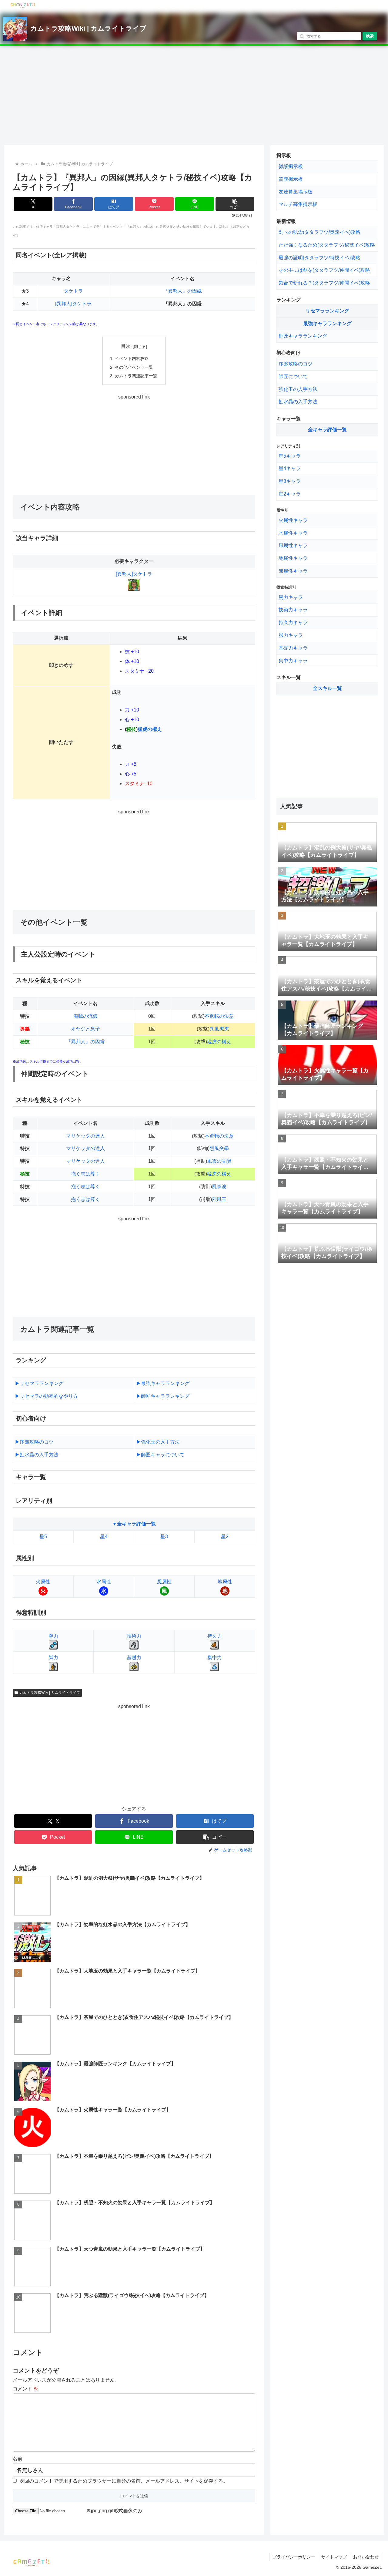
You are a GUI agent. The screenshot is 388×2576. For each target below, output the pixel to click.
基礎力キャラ (293, 648)
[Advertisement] (194, 96)
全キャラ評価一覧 (327, 430)
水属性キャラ (293, 533)
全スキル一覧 (327, 688)
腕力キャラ (291, 597)
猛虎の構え (150, 729)
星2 (225, 1537)
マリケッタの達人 (85, 1136)
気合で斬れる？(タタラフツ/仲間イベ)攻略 (324, 283)
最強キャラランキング (327, 323)
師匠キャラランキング (303, 336)
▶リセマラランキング (39, 1383)
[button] (235, 204)
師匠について (293, 377)
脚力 (53, 1658)
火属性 (43, 1582)
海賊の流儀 (85, 1016)
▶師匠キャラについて (160, 1455)
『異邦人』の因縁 (182, 291)
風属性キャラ (293, 545)
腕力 (53, 1636)
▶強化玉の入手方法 (158, 1442)
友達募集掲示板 (296, 192)
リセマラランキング (327, 311)
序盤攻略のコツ (296, 364)
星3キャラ (290, 481)
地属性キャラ (293, 558)
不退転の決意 (219, 1016)
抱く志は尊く (85, 1174)
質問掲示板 (291, 179)
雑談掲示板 (291, 166)
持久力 (215, 1636)
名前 (18, 2458)
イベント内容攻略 (132, 358)
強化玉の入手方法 (298, 389)
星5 (43, 1537)
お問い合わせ (366, 2557)
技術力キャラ (293, 610)
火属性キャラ (293, 520)
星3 (164, 1537)
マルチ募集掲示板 (298, 204)
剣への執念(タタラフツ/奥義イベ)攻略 (319, 232)
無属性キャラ (293, 571)
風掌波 (219, 1187)
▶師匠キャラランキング (163, 1396)
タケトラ (73, 291)
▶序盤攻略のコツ (34, 1442)
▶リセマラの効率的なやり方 (46, 1396)
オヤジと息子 (85, 1029)
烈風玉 (219, 1199)
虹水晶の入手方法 (298, 402)
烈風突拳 (219, 1148)
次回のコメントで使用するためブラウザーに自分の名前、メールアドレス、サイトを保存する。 (124, 2481)
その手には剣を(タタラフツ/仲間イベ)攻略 (324, 270)
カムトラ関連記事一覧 (136, 376)
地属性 (225, 1582)
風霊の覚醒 (219, 1161)
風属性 (164, 1582)
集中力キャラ (293, 661)
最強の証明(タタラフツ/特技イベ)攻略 (319, 258)
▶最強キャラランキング (163, 1383)
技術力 (134, 1636)
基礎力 (134, 1658)
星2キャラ (290, 494)
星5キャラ (290, 456)
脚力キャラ (291, 635)
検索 (370, 36)
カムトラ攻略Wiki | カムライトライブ (88, 28)
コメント (25, 2389)
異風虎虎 (219, 1029)
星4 (104, 1537)
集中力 (215, 1658)
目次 (126, 346)
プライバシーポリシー (294, 2557)
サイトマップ (334, 2557)
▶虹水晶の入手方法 (37, 1455)
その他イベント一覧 (134, 367)
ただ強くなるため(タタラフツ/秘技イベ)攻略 (327, 245)
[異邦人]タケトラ (73, 304)
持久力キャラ (293, 622)
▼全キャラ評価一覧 (134, 1524)
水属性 (104, 1582)
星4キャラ (290, 468)
